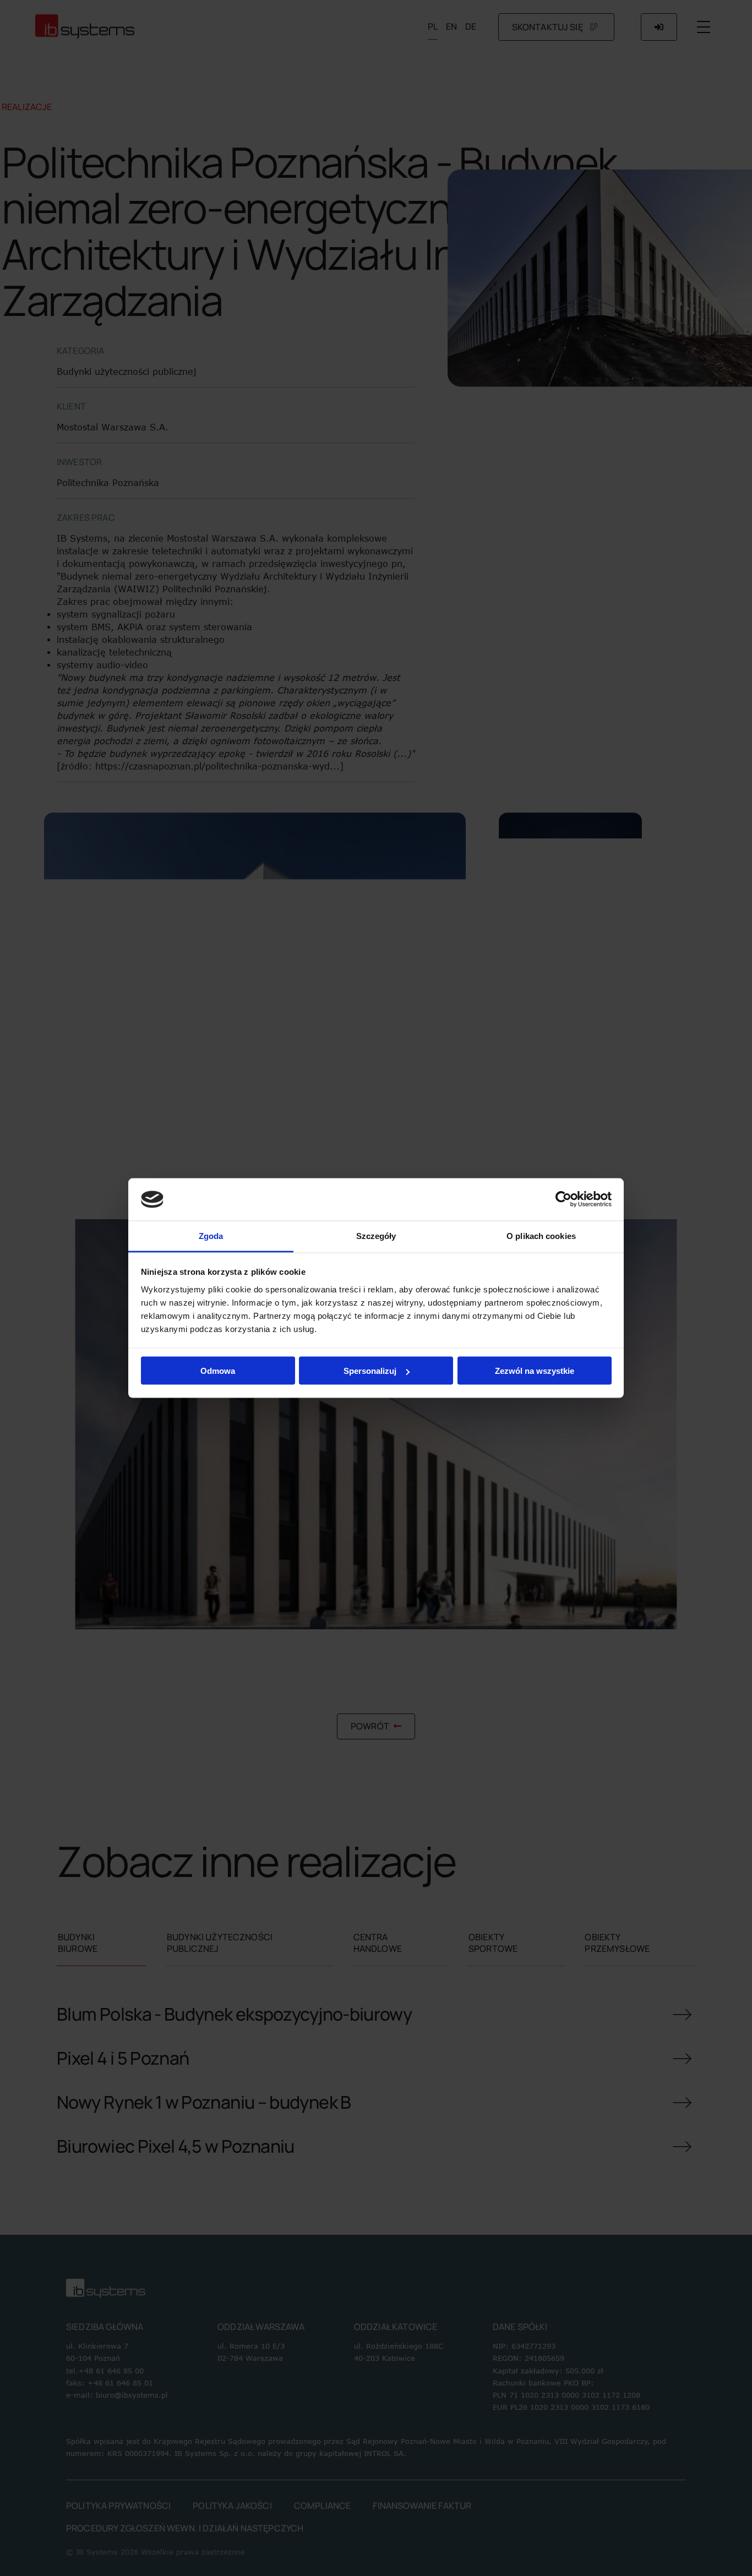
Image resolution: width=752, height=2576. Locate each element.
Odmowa (218, 1371)
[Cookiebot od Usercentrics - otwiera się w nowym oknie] (563, 1199)
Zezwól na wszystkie (535, 1371)
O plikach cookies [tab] (541, 1235)
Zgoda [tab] (211, 1235)
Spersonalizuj (370, 1371)
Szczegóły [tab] (376, 1235)
